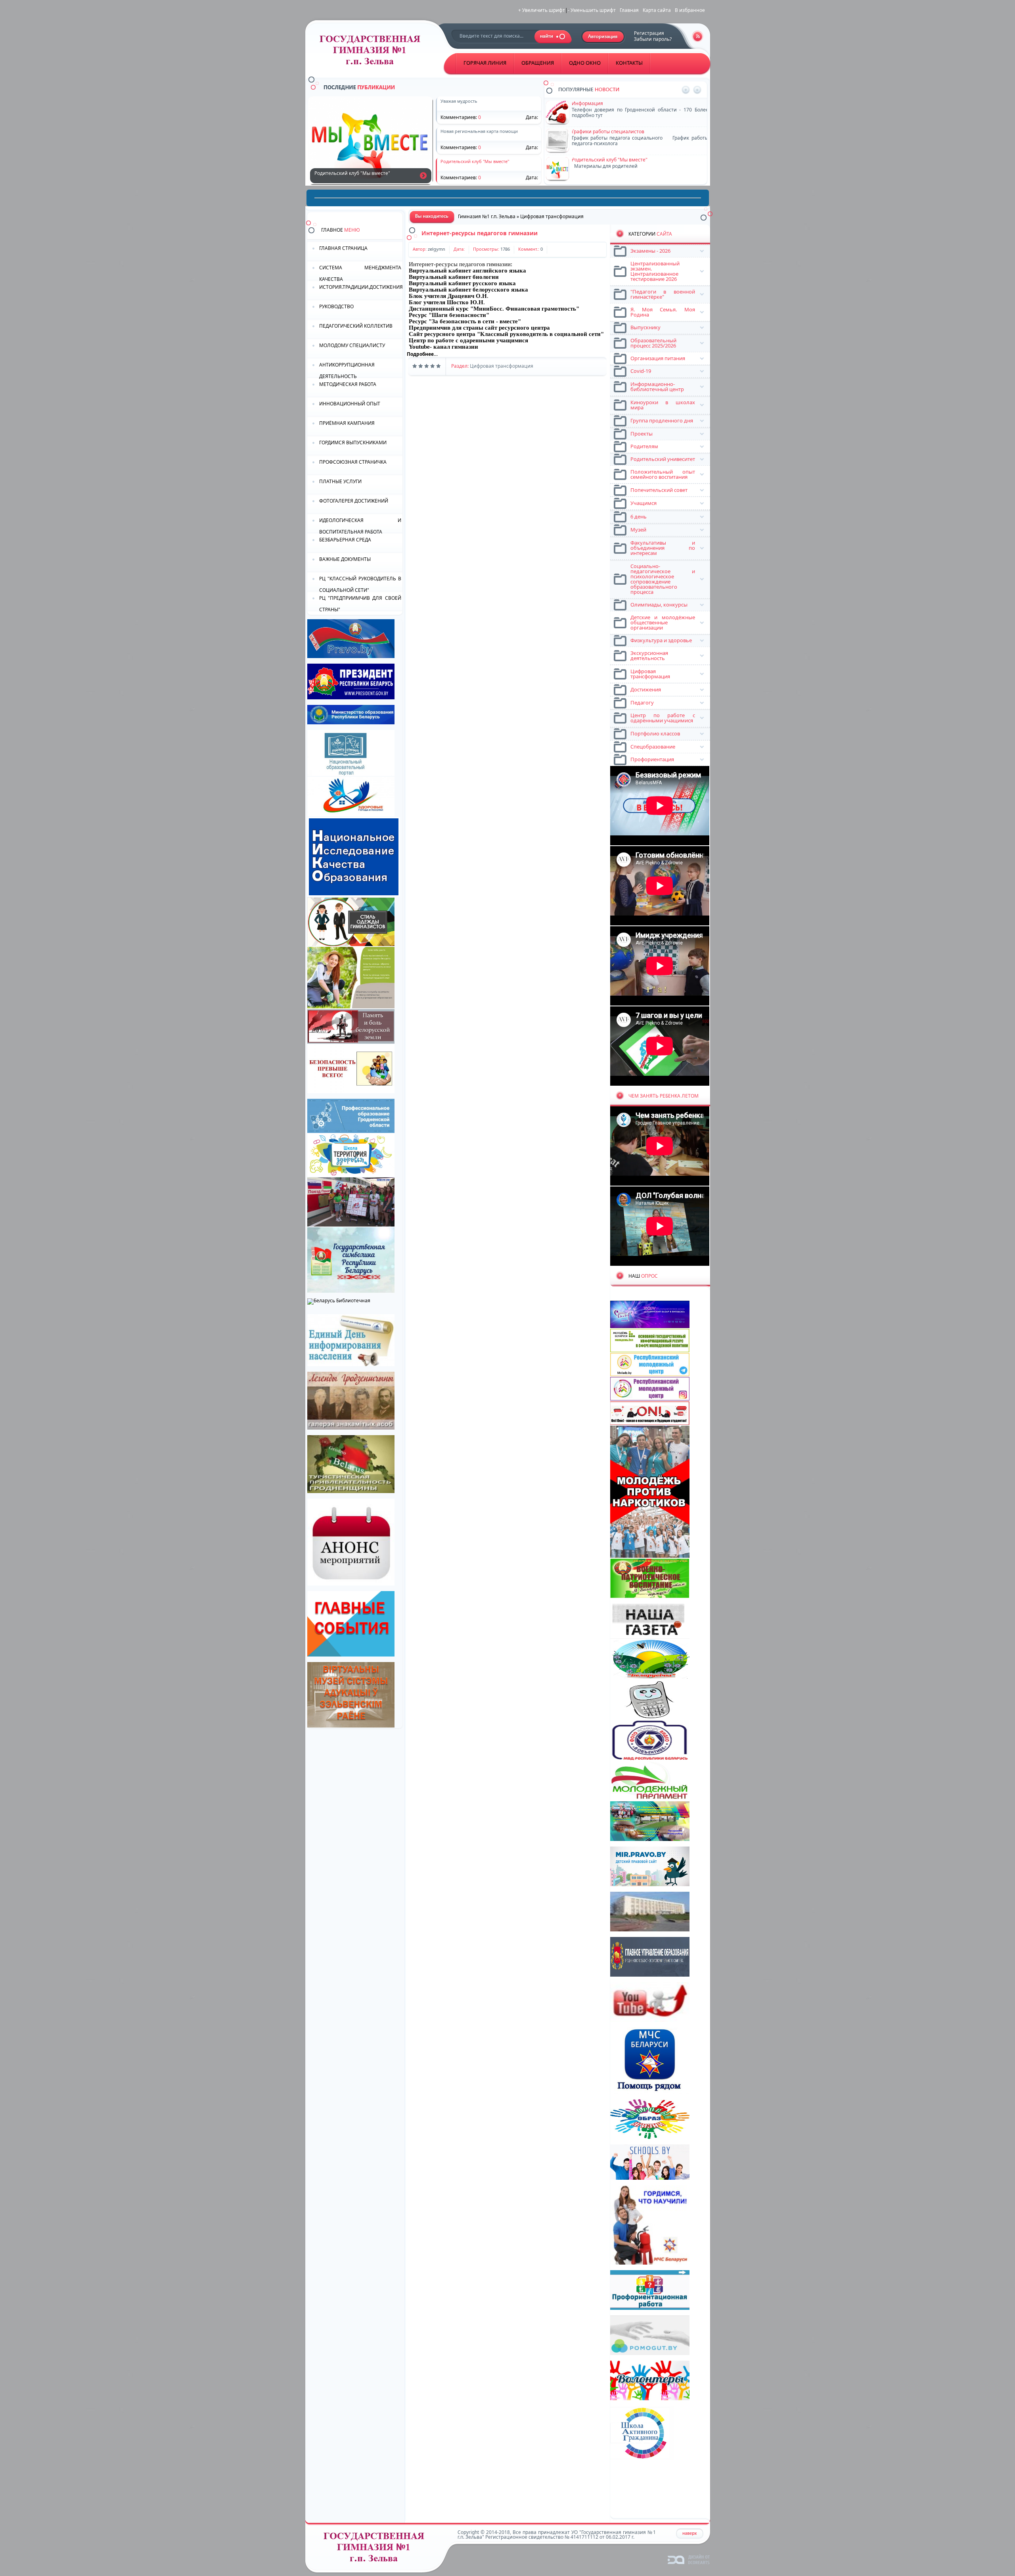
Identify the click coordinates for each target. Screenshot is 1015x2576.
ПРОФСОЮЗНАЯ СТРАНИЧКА (353, 462)
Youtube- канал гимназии (443, 347)
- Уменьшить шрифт (592, 10)
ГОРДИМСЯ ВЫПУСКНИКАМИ (353, 442)
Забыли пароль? (653, 39)
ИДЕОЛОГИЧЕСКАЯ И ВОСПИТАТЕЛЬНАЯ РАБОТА (360, 525)
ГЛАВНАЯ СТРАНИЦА (343, 248)
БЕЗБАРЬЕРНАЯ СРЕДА (345, 540)
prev (686, 90)
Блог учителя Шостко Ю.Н (446, 302)
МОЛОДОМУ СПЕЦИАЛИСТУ (352, 345)
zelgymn (437, 249)
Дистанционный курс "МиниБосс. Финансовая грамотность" (494, 309)
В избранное (690, 10)
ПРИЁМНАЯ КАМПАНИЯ (347, 423)
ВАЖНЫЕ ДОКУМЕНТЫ (345, 559)
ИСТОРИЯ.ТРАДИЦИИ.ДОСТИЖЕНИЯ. (361, 287)
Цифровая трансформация (502, 366)
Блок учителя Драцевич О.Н (448, 296)
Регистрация (649, 33)
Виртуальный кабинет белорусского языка (468, 290)
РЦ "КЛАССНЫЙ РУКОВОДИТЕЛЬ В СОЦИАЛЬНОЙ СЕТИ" (360, 584)
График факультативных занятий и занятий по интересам (423, 175)
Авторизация (603, 37)
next (697, 90)
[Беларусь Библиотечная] (339, 1300)
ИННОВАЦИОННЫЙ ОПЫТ (350, 404)
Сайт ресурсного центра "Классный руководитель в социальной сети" (506, 334)
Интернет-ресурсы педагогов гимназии (480, 233)
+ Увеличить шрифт (542, 10)
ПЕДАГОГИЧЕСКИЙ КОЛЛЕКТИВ (356, 326)
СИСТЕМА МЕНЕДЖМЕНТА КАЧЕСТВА (360, 273)
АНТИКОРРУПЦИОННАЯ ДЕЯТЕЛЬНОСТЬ (347, 370)
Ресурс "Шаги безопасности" (449, 315)
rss (698, 36)
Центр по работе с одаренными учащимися (468, 340)
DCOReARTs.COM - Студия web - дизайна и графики (689, 2559)
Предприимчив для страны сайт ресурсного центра (479, 328)
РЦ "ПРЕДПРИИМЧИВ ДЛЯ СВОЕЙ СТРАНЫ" (360, 603)
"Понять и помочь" (594, 103)
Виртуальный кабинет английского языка (467, 271)
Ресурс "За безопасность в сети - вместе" (465, 321)
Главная (629, 10)
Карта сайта (657, 10)
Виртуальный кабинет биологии (454, 277)
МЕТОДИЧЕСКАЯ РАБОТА (348, 384)
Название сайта (377, 2549)
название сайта (373, 52)
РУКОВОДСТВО (336, 306)
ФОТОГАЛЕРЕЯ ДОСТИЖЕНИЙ (354, 501)
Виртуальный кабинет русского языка (462, 283)
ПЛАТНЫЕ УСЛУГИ (340, 481)
